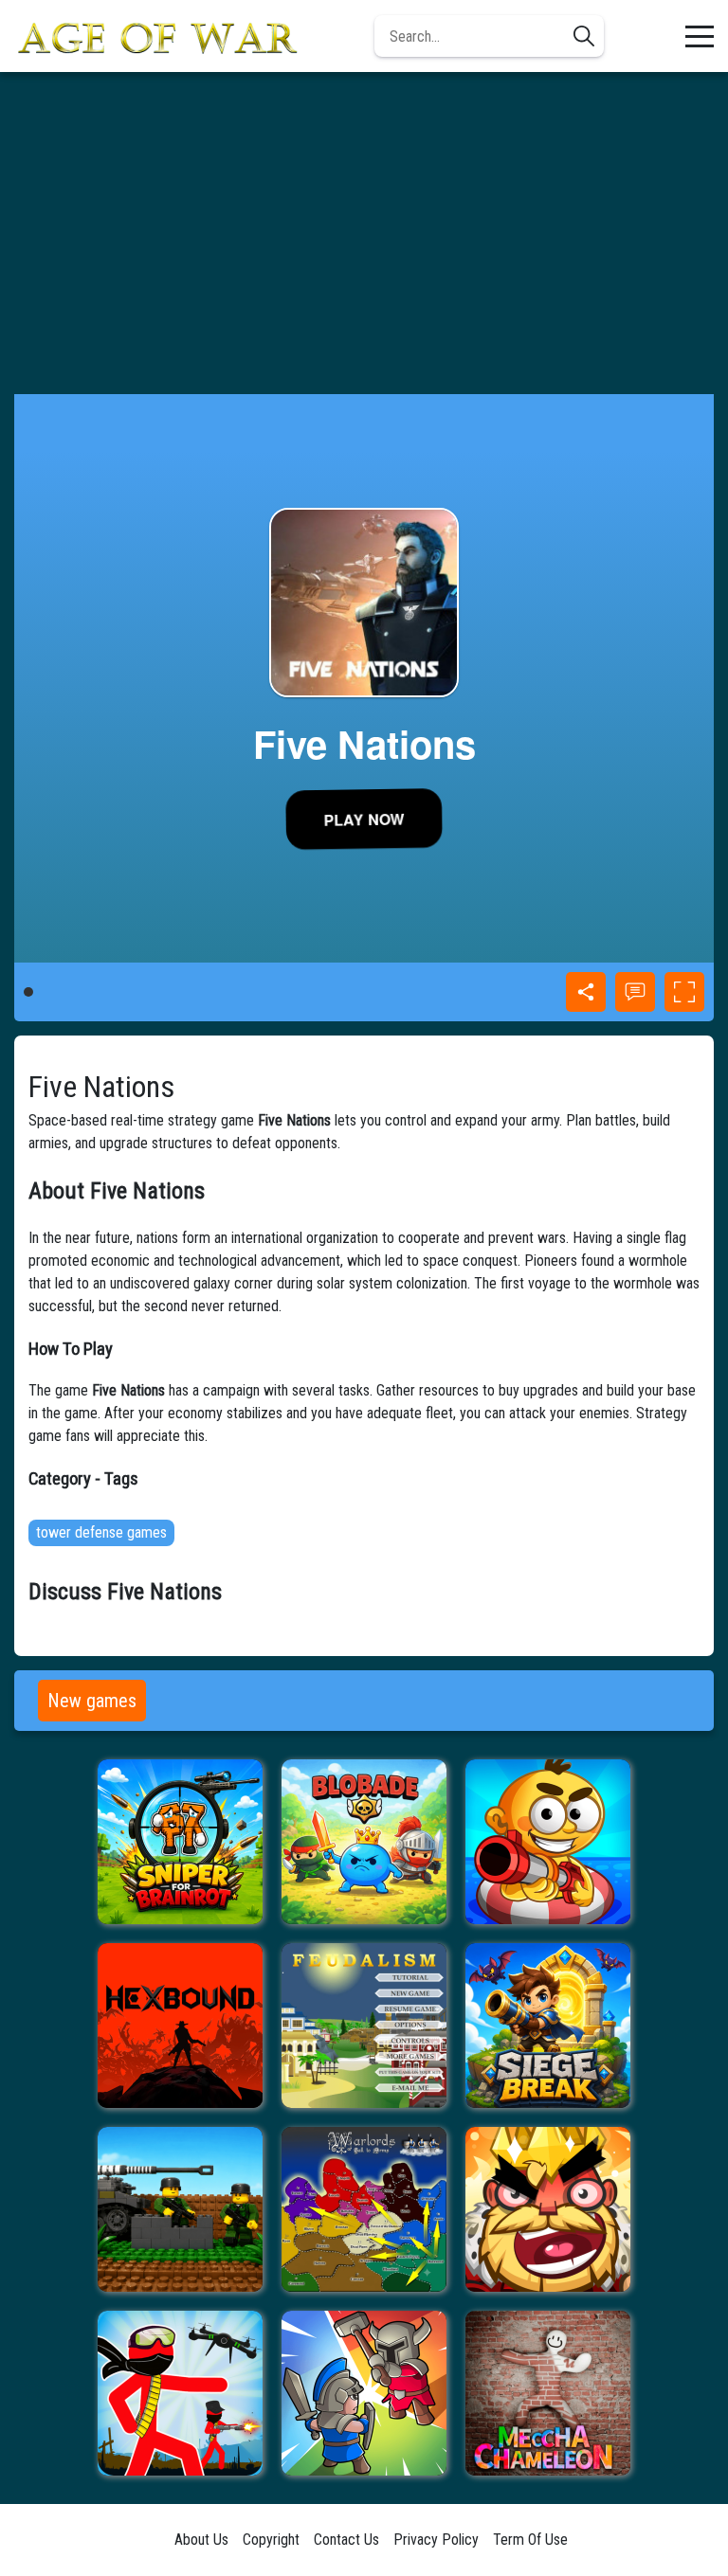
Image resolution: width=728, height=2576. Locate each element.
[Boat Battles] (548, 1842)
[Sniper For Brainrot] (180, 1842)
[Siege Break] (548, 2026)
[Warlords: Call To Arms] (364, 2209)
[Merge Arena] (364, 2393)
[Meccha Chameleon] (548, 2393)
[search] (584, 36)
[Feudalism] (364, 2026)
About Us (201, 2540)
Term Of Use (530, 2540)
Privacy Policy (436, 2540)
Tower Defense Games (101, 1532)
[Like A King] (548, 2209)
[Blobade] (364, 1842)
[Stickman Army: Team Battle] (180, 2393)
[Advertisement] (364, 233)
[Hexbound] (180, 2026)
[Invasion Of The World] (180, 2209)
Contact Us (346, 2540)
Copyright (271, 2540)
